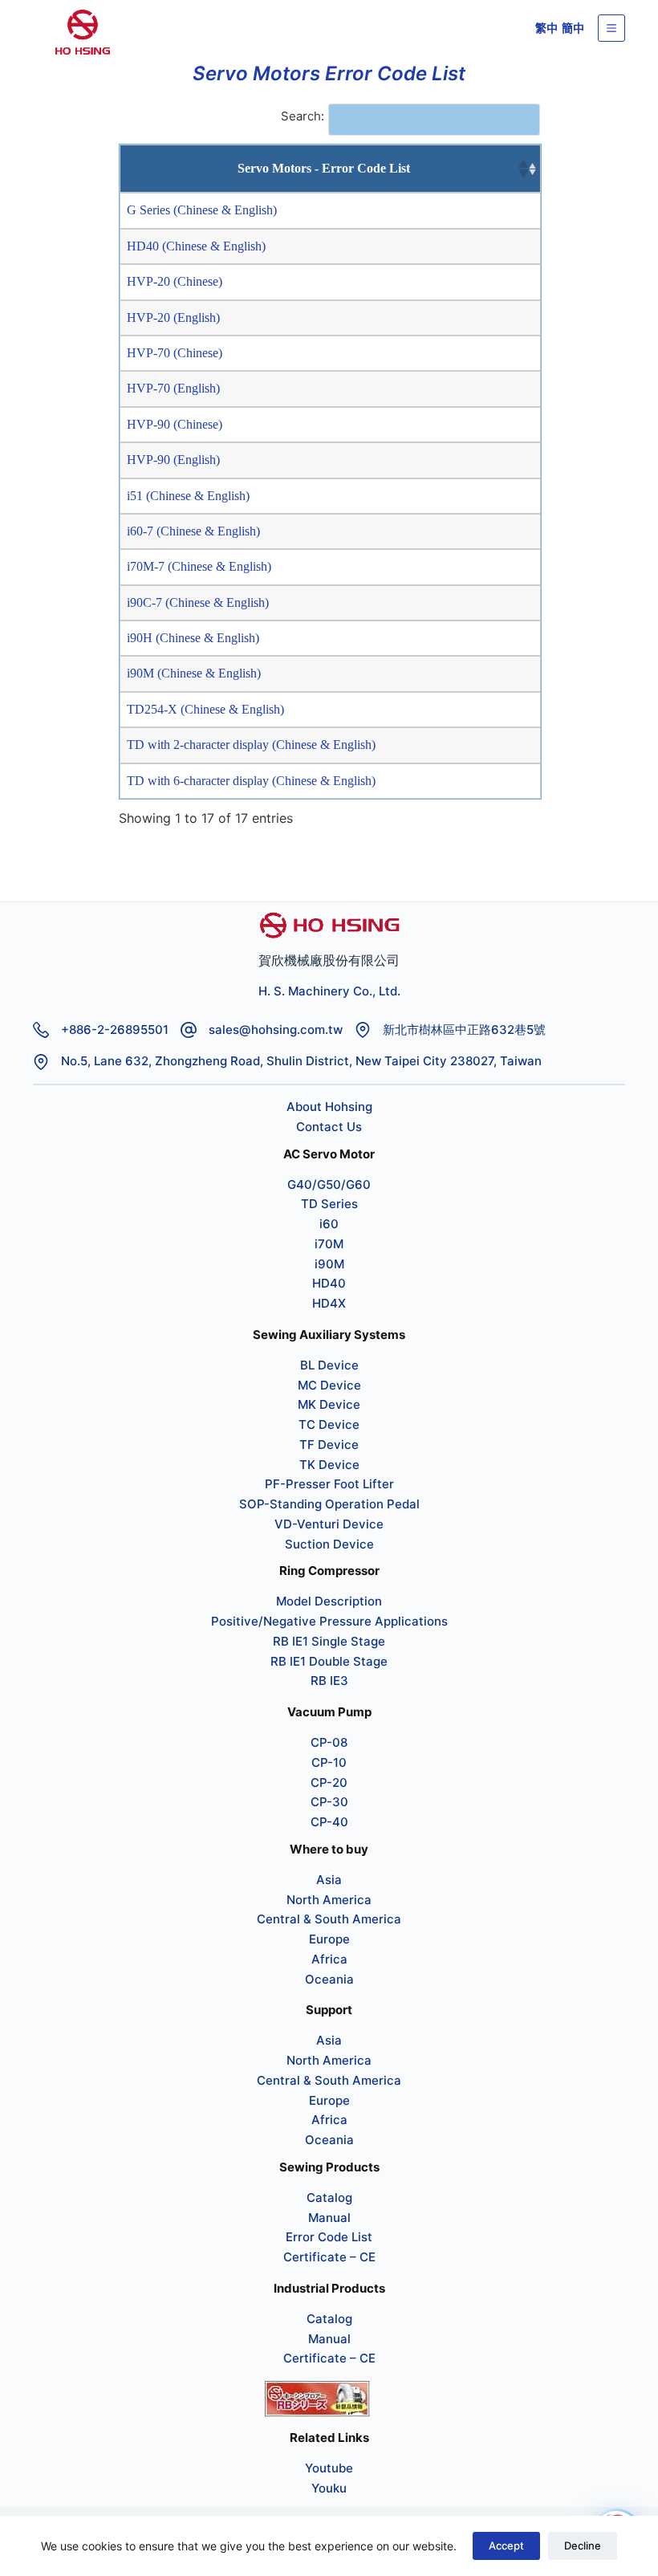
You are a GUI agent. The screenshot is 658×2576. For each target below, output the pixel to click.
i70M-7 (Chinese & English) (199, 566)
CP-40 (329, 1822)
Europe (329, 1939)
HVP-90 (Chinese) (175, 424)
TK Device (329, 1465)
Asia (329, 1880)
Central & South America (329, 1919)
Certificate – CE (329, 2257)
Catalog (329, 2198)
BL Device (329, 1365)
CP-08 (329, 1742)
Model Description (329, 1601)
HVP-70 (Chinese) (175, 353)
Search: (303, 116)
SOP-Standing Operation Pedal (329, 1504)
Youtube (329, 2468)
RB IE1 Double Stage (329, 1661)
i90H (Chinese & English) (193, 638)
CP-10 (329, 1762)
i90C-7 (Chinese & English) (198, 602)
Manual (329, 2218)
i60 (329, 1224)
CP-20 (329, 1782)
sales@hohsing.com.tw (276, 1030)
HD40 (329, 1283)
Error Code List (329, 2237)
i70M (329, 1244)
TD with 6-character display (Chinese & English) (251, 781)
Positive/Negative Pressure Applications (329, 1621)
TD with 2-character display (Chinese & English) (251, 745)
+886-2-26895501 (115, 1030)
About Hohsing (329, 1107)
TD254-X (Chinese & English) (205, 709)
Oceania (329, 1979)
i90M (329, 1264)
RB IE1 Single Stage (329, 1641)
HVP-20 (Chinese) (175, 281)
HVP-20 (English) (173, 317)
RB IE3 (329, 1681)
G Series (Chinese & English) (202, 210)
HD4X (329, 1303)
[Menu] (611, 28)
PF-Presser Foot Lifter (329, 1484)
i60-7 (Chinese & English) (193, 531)
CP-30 (329, 1802)
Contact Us (329, 1127)
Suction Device (329, 1544)
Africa (329, 1959)
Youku (329, 2488)
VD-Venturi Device (329, 1524)
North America (329, 1900)
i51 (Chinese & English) (188, 496)
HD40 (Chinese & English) (196, 246)
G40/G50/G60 (329, 1184)
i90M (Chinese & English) (194, 673)
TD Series (329, 1204)
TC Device (329, 1424)
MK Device (329, 1404)
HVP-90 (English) (173, 460)
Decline (583, 2545)
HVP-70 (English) (173, 388)
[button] (522, 169)
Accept (506, 2545)
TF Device (329, 1445)
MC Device (329, 1385)
